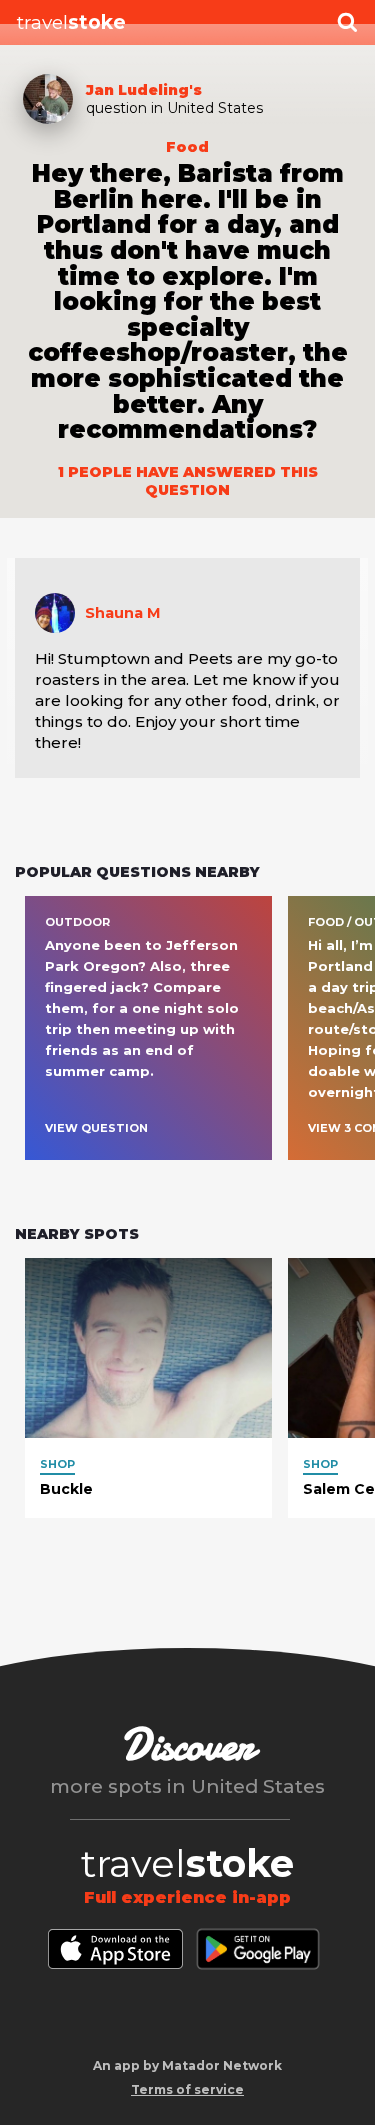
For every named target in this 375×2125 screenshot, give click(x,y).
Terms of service (187, 2089)
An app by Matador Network (187, 2065)
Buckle (66, 1489)
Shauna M (123, 613)
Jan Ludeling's (144, 90)
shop (57, 1464)
